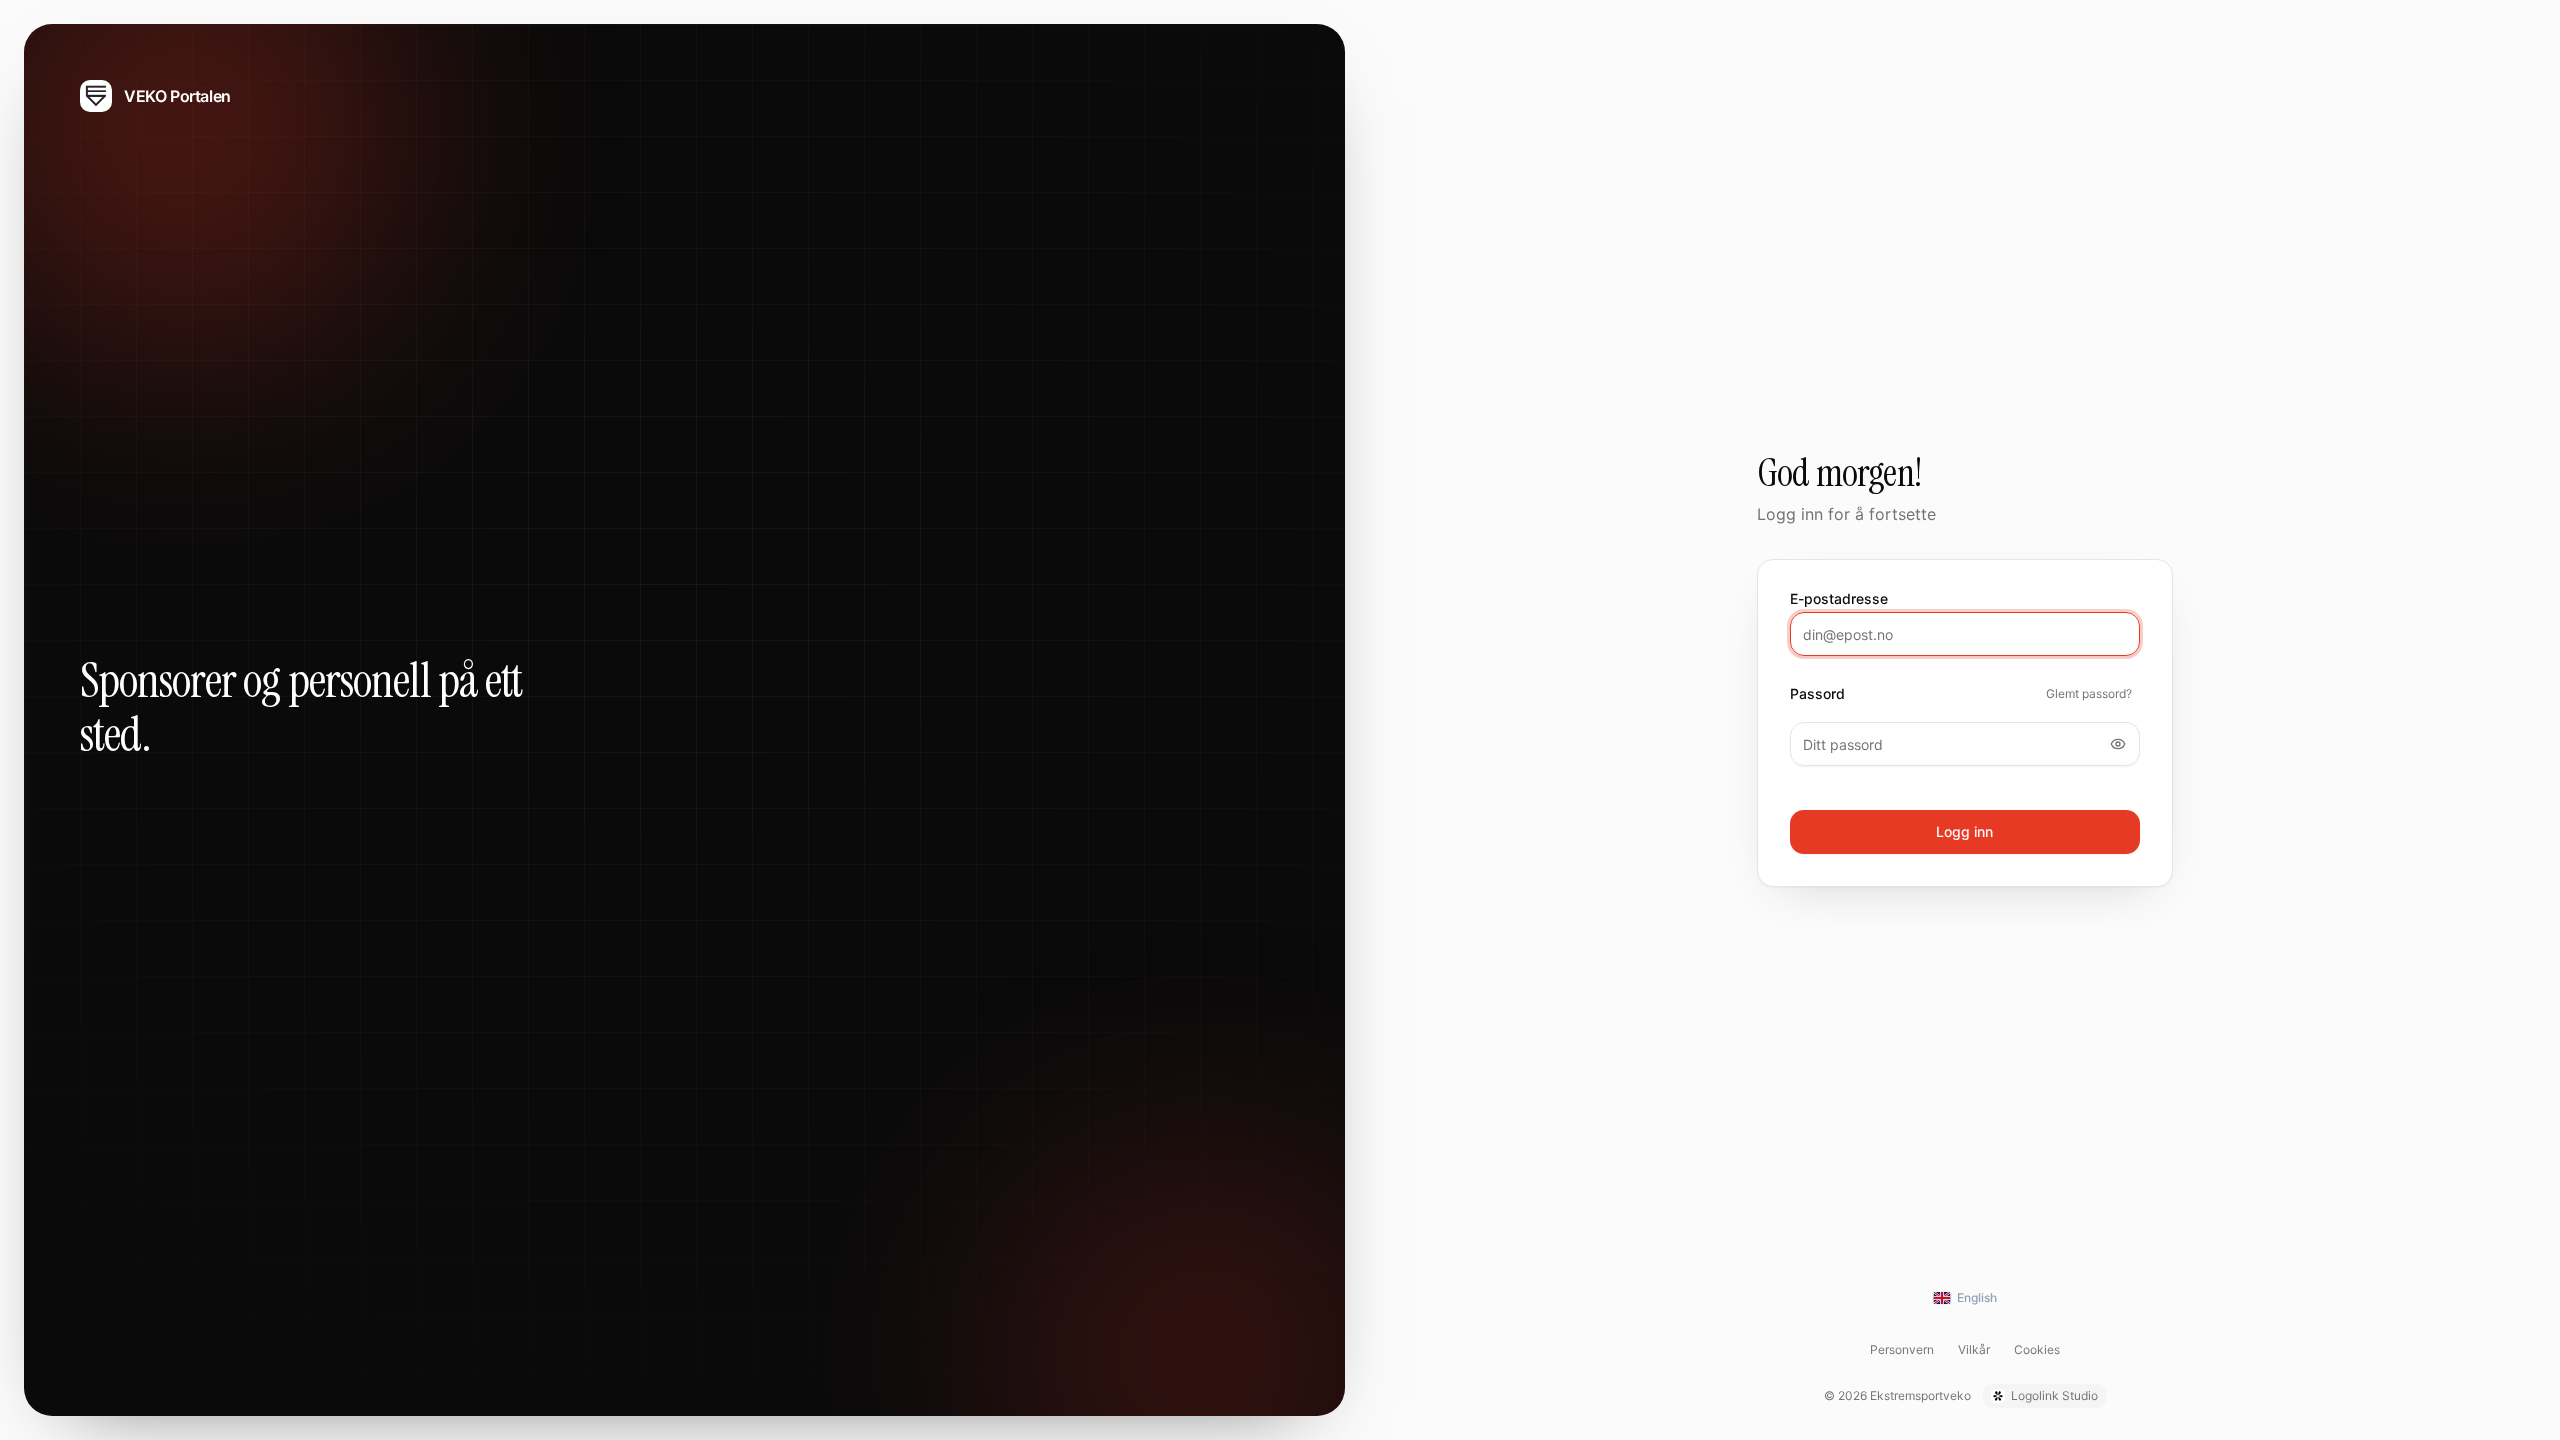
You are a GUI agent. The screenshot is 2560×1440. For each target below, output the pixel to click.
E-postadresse (1839, 599)
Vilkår (1974, 1349)
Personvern (1902, 1349)
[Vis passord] (2118, 744)
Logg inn (1964, 831)
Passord (1817, 694)
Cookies (2037, 1349)
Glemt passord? (2089, 693)
